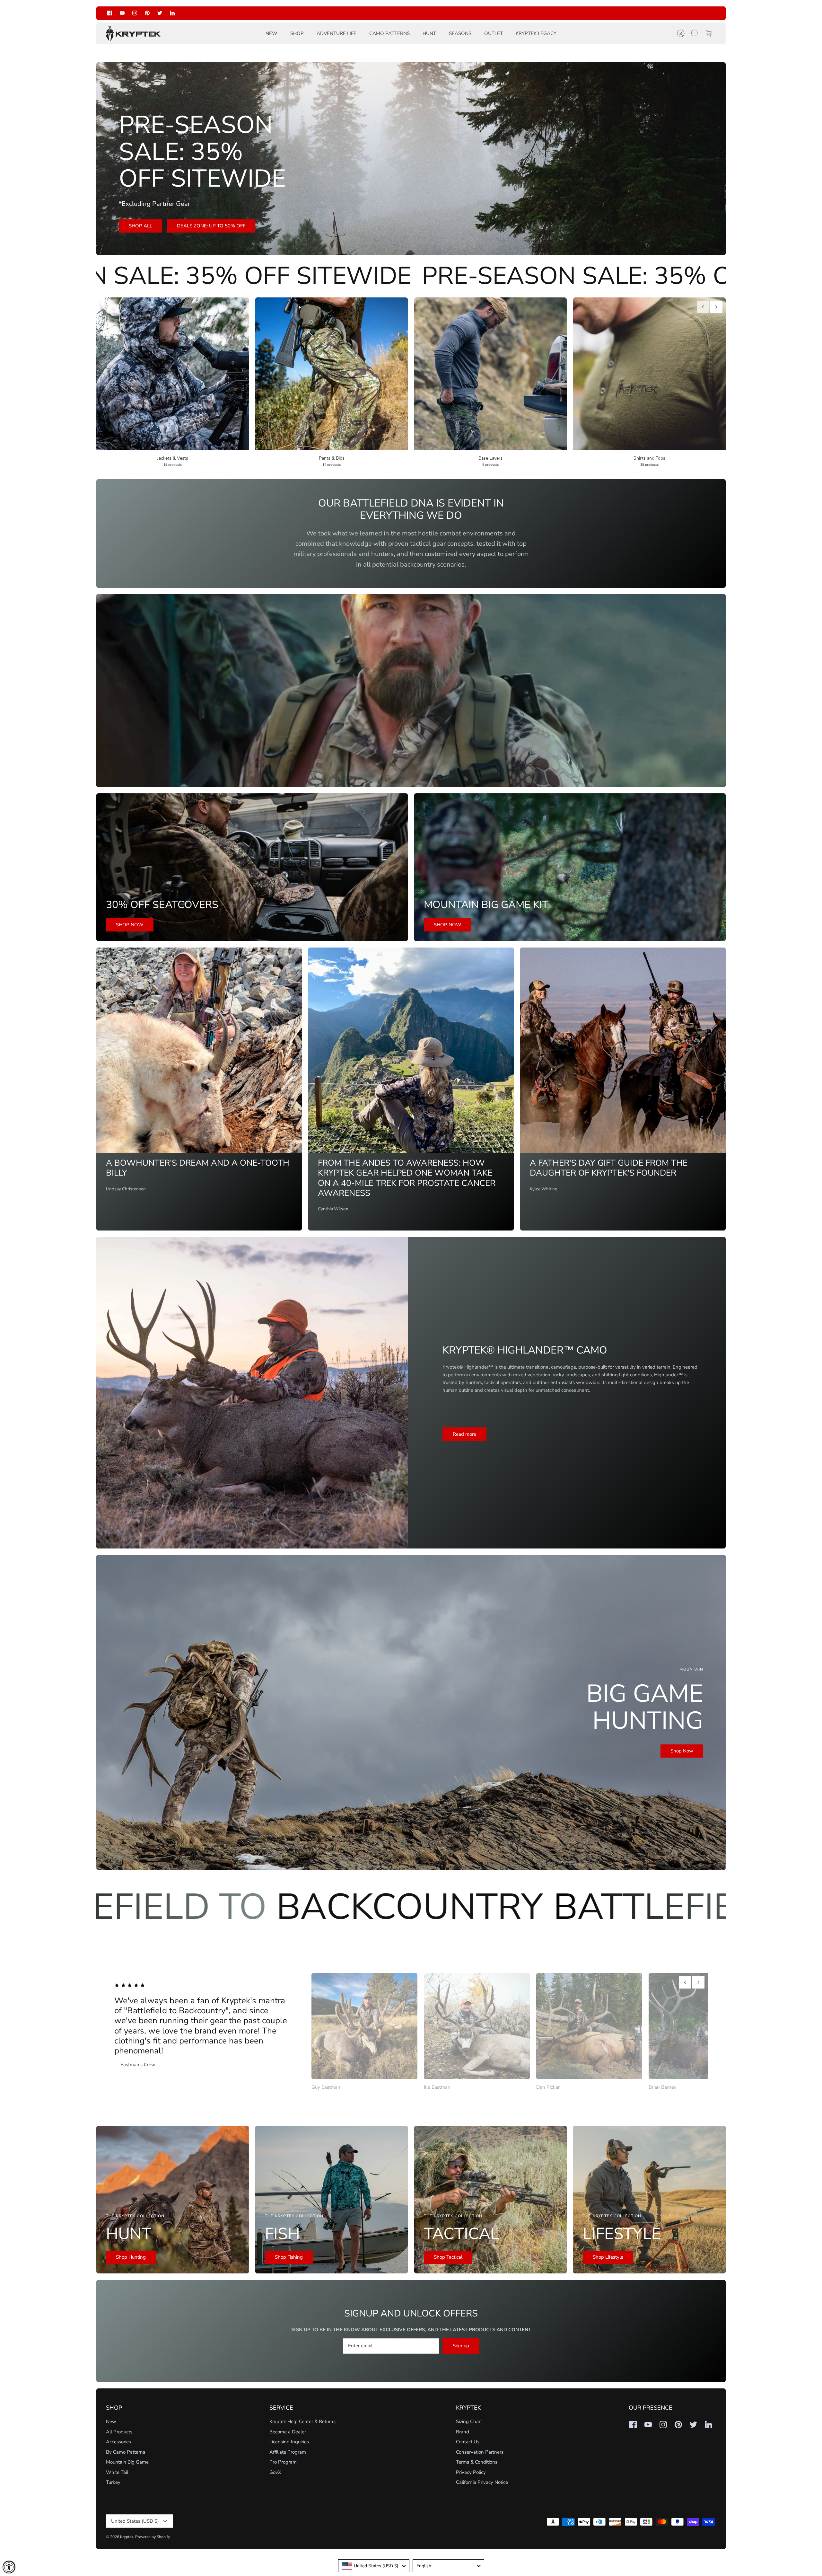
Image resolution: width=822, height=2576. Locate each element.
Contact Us (468, 2442)
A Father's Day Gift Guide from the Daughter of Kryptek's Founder (609, 1168)
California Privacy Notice (482, 2482)
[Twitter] (160, 13)
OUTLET (494, 33)
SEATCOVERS (421, 16)
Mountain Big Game (127, 2462)
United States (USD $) (135, 2521)
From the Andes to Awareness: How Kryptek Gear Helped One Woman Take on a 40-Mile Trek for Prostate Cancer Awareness (407, 1178)
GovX (275, 2472)
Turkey (113, 2482)
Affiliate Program (288, 2452)
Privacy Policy (471, 2472)
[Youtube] (122, 13)
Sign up (461, 2346)
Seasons (460, 33)
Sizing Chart (469, 2422)
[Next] (508, 13)
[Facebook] (110, 13)
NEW (271, 33)
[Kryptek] (133, 34)
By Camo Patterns (126, 2452)
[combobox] (374, 2566)
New (111, 2422)
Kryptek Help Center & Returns (302, 2422)
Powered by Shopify (153, 2537)
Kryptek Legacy (536, 33)
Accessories (118, 2442)
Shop (297, 33)
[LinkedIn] (172, 13)
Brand (463, 2432)
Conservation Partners (480, 2452)
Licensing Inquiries (289, 2442)
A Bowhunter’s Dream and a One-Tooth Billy (198, 1168)
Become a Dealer (288, 2432)
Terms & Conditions (477, 2462)
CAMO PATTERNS (389, 33)
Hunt (429, 33)
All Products (119, 2432)
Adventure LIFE (337, 33)
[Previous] (314, 13)
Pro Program (283, 2462)
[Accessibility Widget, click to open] (9, 2567)
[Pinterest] (147, 13)
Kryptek (127, 2537)
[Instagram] (135, 13)
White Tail (117, 2472)
